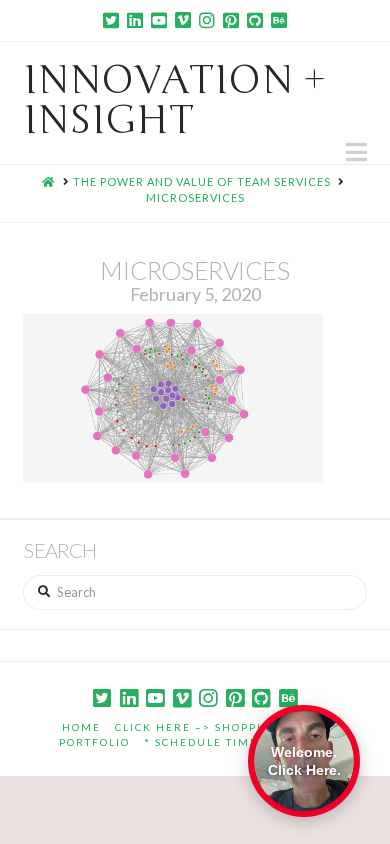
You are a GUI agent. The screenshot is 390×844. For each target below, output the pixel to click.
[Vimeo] (183, 20)
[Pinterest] (231, 20)
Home (81, 727)
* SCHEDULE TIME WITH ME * (237, 742)
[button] (356, 152)
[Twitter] (111, 20)
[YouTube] (159, 20)
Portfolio (94, 742)
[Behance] (279, 20)
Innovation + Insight (175, 100)
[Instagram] (207, 20)
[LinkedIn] (135, 20)
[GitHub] (255, 20)
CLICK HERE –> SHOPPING (198, 727)
